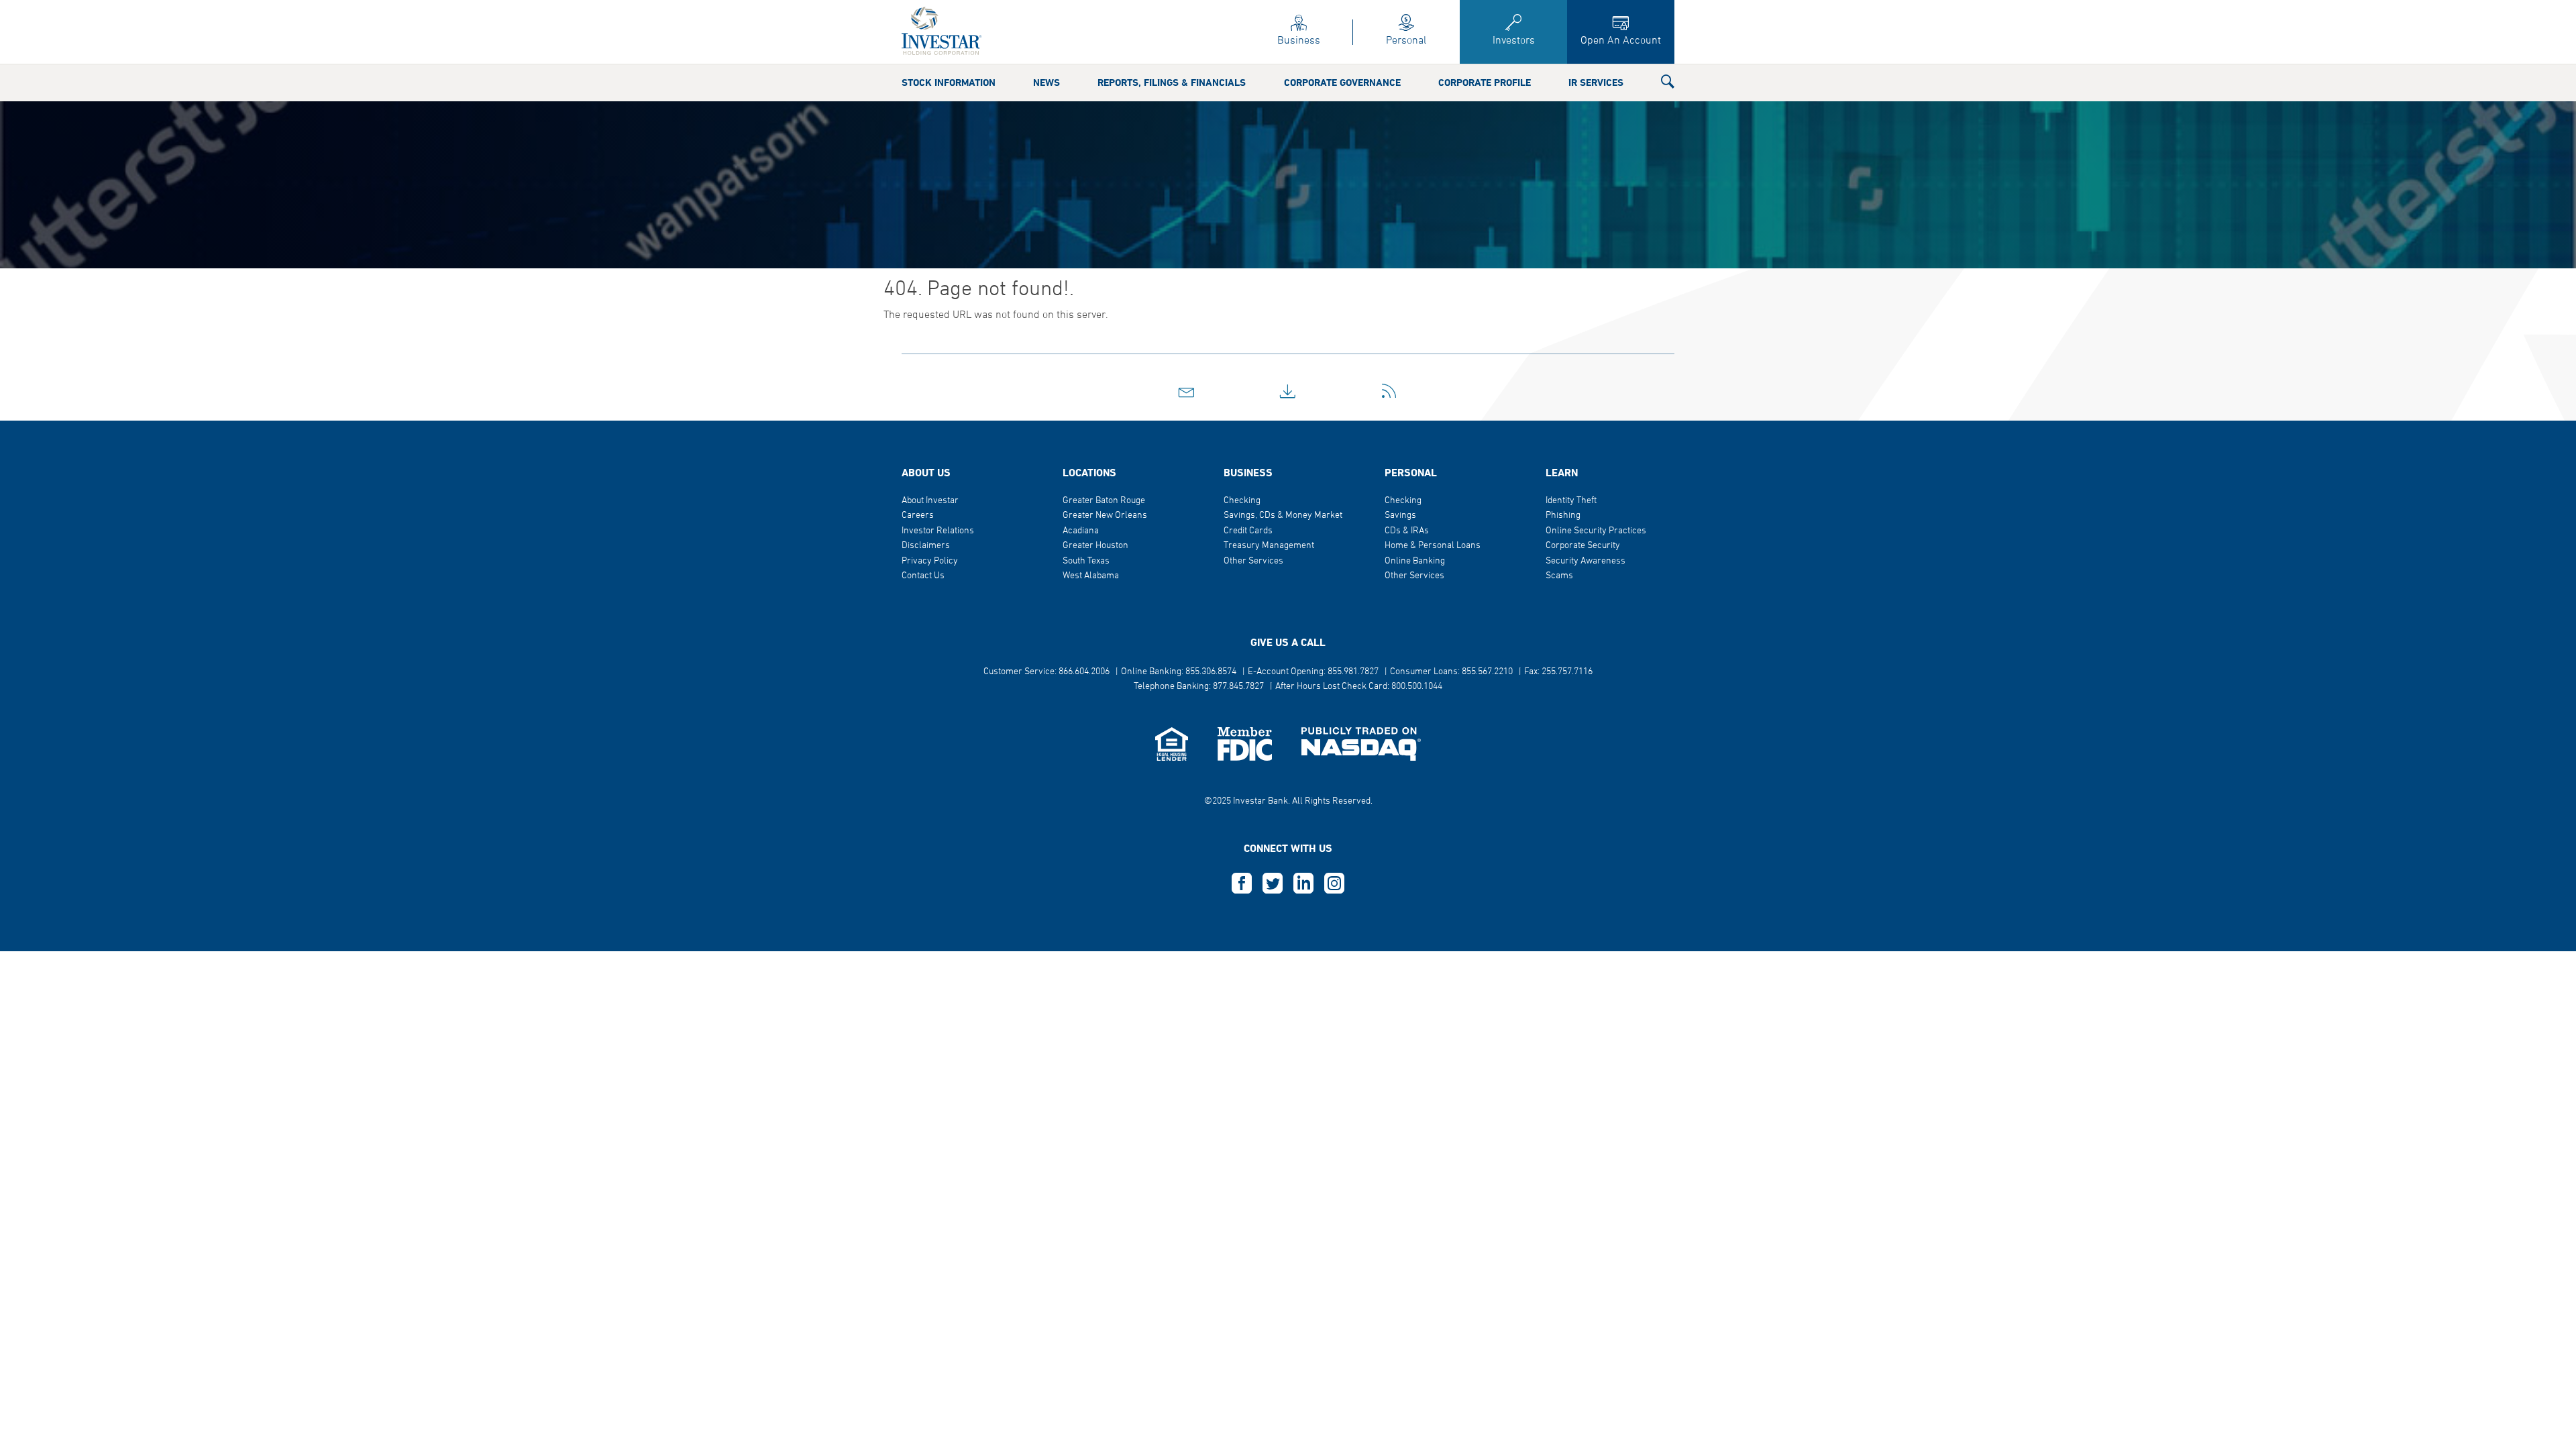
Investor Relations (938, 531)
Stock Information (949, 83)
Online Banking (1415, 561)
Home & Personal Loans (1433, 546)
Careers (918, 516)
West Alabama (1091, 576)
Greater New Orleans (1105, 516)
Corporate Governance (1342, 83)
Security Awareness (1586, 561)
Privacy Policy (930, 561)
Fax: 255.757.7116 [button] (1558, 672)
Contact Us (923, 576)
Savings (1400, 516)
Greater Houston (1095, 546)
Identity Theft (1571, 501)
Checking (1242, 501)
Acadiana (1081, 531)
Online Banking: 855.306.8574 (1179, 672)
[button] (1668, 85)
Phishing (1563, 516)
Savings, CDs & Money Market (1283, 516)
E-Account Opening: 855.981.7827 (1313, 672)
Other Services (1253, 561)
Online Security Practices (1596, 531)
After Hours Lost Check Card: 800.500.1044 (1359, 687)
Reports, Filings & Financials (1172, 83)
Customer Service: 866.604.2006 (1046, 672)
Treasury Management (1269, 546)
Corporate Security (1583, 546)
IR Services (1596, 83)
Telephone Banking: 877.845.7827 (1199, 687)
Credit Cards (1248, 531)
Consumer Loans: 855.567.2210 (1451, 672)
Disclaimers (926, 546)
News (1046, 83)
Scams (1559, 576)
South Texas (1086, 561)
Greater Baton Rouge (1104, 501)
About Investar (930, 501)
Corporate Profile (1485, 83)
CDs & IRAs (1407, 531)
